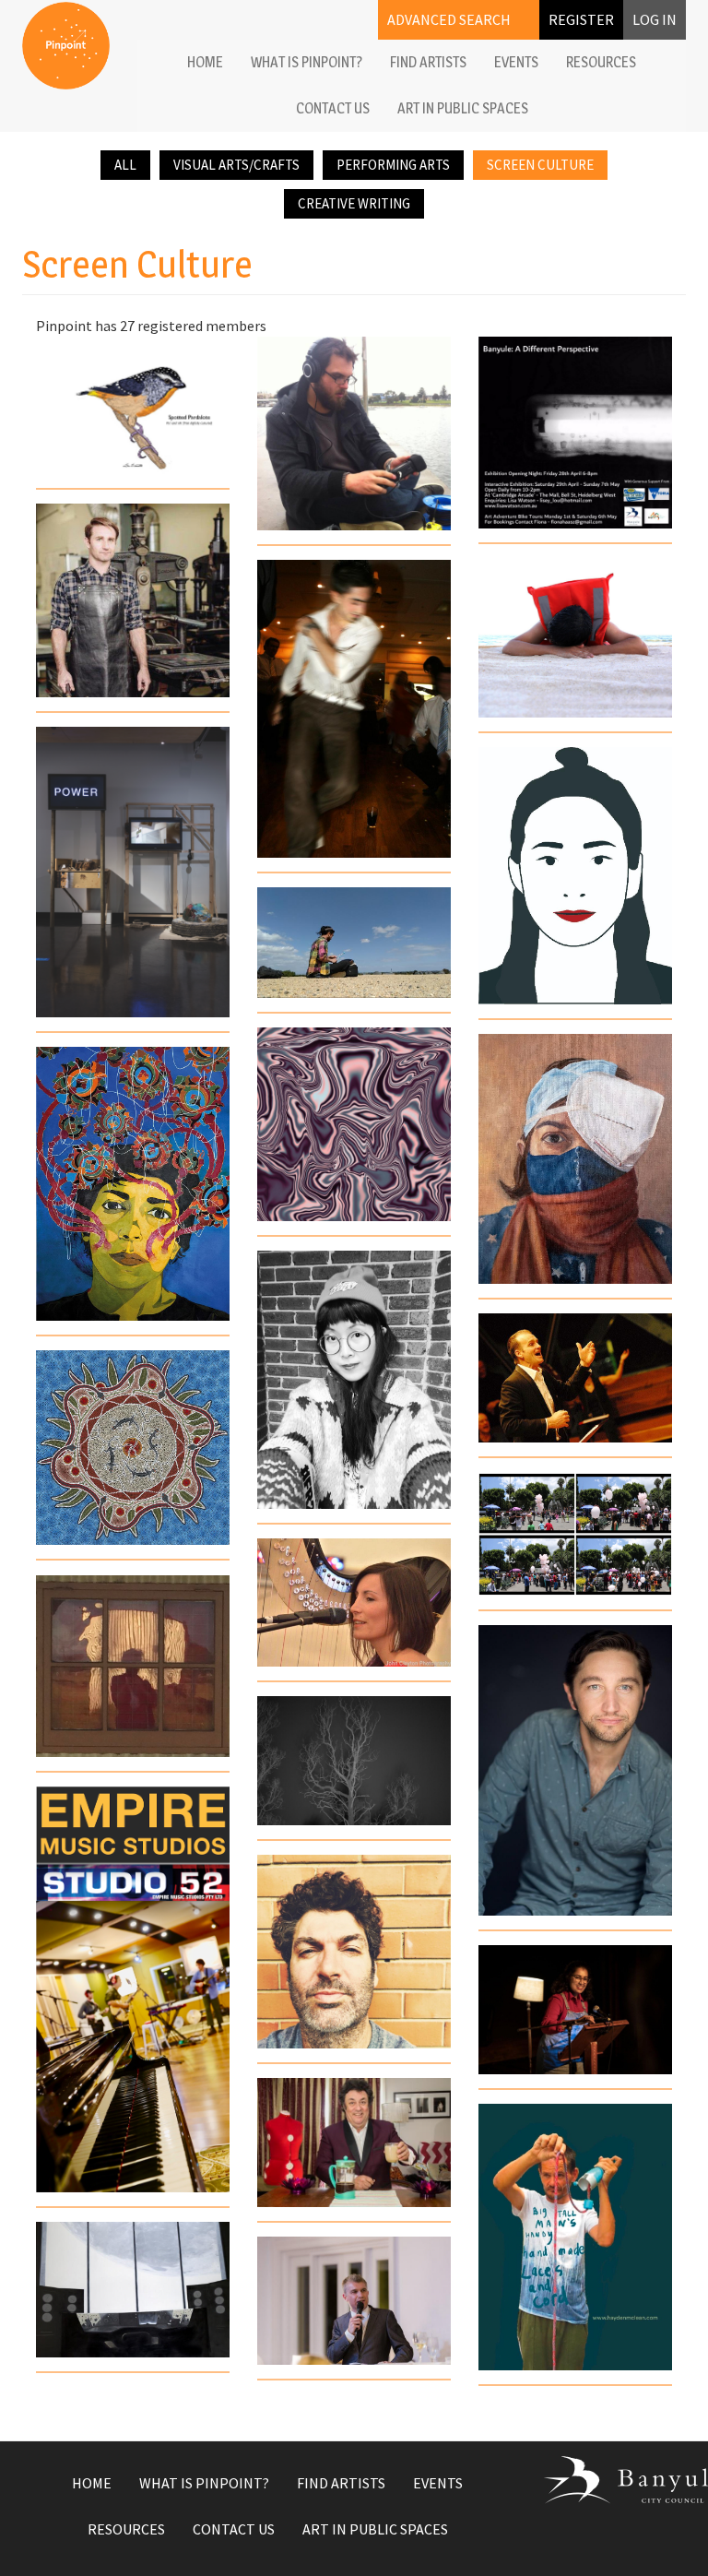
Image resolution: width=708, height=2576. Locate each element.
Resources (601, 62)
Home (205, 62)
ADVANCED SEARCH (449, 19)
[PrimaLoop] (354, 943)
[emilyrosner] (354, 1603)
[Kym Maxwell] (133, 872)
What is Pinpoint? (307, 62)
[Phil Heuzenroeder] (575, 1378)
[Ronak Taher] (133, 1184)
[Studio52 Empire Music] (133, 1989)
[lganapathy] (575, 2010)
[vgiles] (354, 433)
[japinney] (133, 1666)
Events (516, 62)
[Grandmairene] (575, 2237)
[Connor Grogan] (133, 2290)
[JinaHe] (575, 876)
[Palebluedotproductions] (354, 1761)
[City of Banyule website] (614, 2480)
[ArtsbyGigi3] (354, 1124)
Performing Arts (393, 165)
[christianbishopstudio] (133, 600)
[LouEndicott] (133, 406)
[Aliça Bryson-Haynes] (575, 1534)
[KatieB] (575, 1159)
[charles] (133, 1448)
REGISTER (581, 19)
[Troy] (575, 1770)
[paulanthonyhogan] (354, 2301)
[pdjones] (354, 2143)
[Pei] (354, 1380)
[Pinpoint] (66, 46)
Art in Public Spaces (463, 108)
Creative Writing (354, 203)
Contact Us (333, 108)
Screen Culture (540, 165)
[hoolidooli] (354, 1952)
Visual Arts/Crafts (236, 165)
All (125, 165)
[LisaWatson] (575, 433)
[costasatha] (354, 709)
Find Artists (428, 62)
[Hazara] (575, 638)
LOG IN (655, 19)
